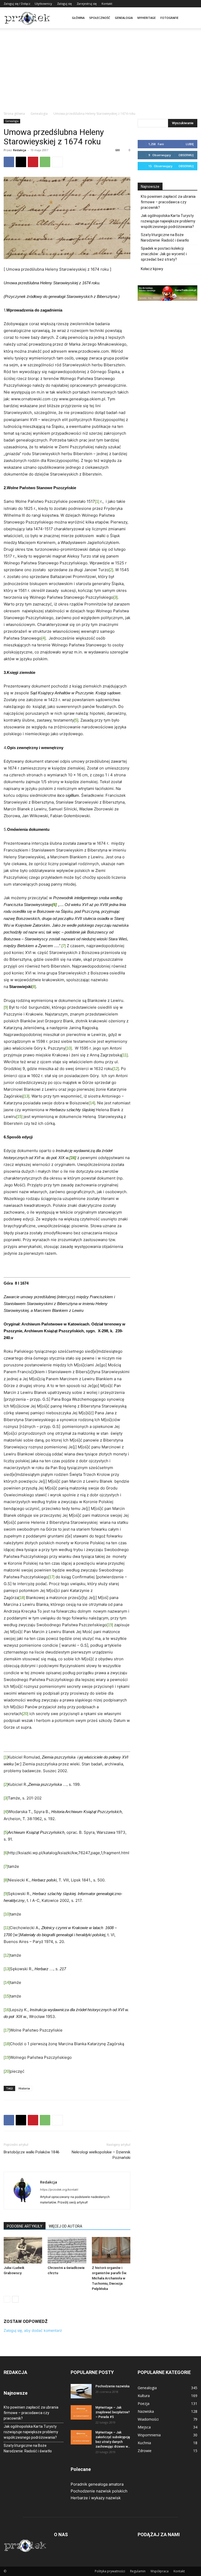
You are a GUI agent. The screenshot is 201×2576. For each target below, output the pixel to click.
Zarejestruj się (87, 4)
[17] (51, 1577)
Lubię (190, 144)
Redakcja (20, 150)
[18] (22, 1598)
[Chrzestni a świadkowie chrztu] (67, 2250)
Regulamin (138, 2571)
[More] (57, 162)
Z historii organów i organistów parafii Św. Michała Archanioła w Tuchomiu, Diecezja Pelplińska (110, 2278)
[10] (69, 1048)
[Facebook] (9, 162)
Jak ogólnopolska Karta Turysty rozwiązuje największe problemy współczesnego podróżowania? (168, 221)
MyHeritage (147, 18)
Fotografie (169, 18)
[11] (125, 1055)
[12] (116, 1069)
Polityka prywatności (110, 2571)
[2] (111, 570)
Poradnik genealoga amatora (97, 2484)
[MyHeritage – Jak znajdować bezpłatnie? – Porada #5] (81, 2412)
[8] (34, 987)
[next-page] (15, 2299)
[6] (6, 1853)
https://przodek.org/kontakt (59, 2190)
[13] (26, 1096)
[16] (7, 2010)
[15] (19, 1117)
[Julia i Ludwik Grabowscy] (23, 2250)
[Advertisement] (100, 72)
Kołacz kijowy (152, 269)
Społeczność (100, 18)
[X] (21, 162)
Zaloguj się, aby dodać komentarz (33, 2330)
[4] (43, 638)
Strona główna (14, 114)
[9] (6, 1007)
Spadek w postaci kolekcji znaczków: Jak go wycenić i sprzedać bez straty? (164, 254)
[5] (76, 720)
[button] (191, 18)
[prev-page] (7, 2299)
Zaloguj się (64, 4)
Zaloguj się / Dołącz (17, 4)
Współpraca (160, 2571)
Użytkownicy (43, 4)
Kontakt (107, 4)
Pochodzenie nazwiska (113, 2386)
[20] (25, 1714)
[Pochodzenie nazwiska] (81, 2391)
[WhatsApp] (45, 162)
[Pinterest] (33, 162)
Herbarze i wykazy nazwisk (96, 2498)
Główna (78, 18)
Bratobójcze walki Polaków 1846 (32, 2152)
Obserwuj (186, 155)
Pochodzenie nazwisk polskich (99, 2491)
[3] (115, 597)
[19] (110, 1625)
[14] (92, 1103)
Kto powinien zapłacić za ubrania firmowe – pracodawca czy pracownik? (168, 202)
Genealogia (124, 18)
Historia (24, 2088)
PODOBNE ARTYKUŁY (25, 2226)
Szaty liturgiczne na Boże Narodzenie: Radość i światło (165, 238)
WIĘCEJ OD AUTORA (65, 2226)
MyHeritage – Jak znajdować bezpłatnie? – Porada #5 (113, 2412)
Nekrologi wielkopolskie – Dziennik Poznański (101, 2155)
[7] (64, 946)
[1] (97, 501)
